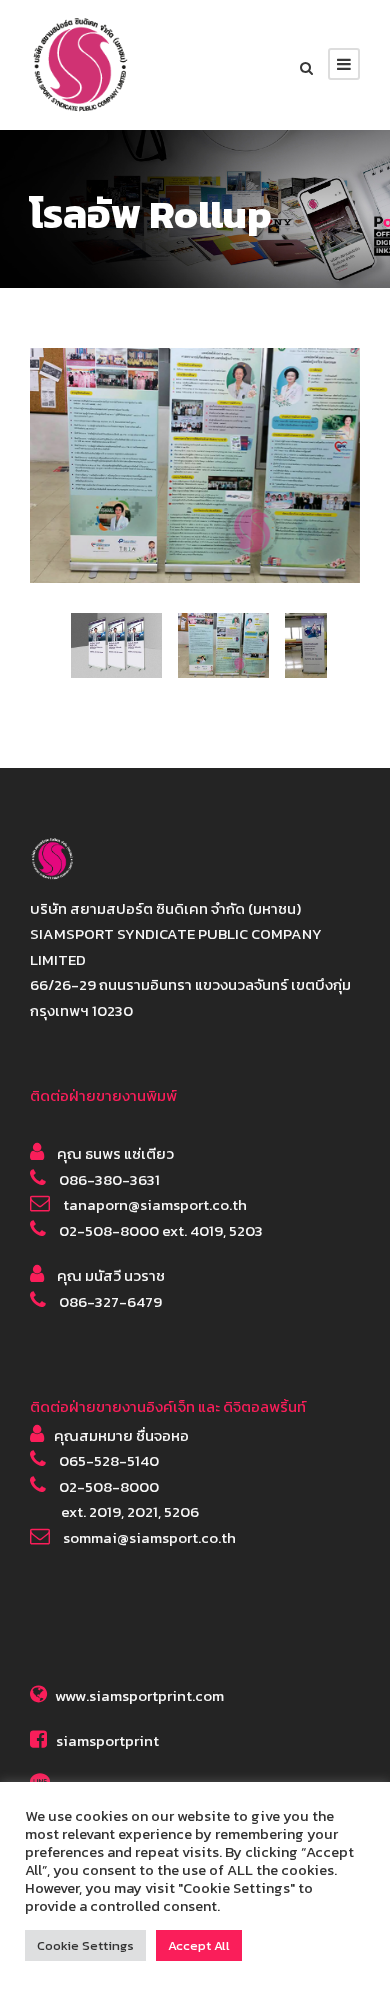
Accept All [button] (199, 1945)
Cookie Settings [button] (85, 1945)
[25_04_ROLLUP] (195, 463)
